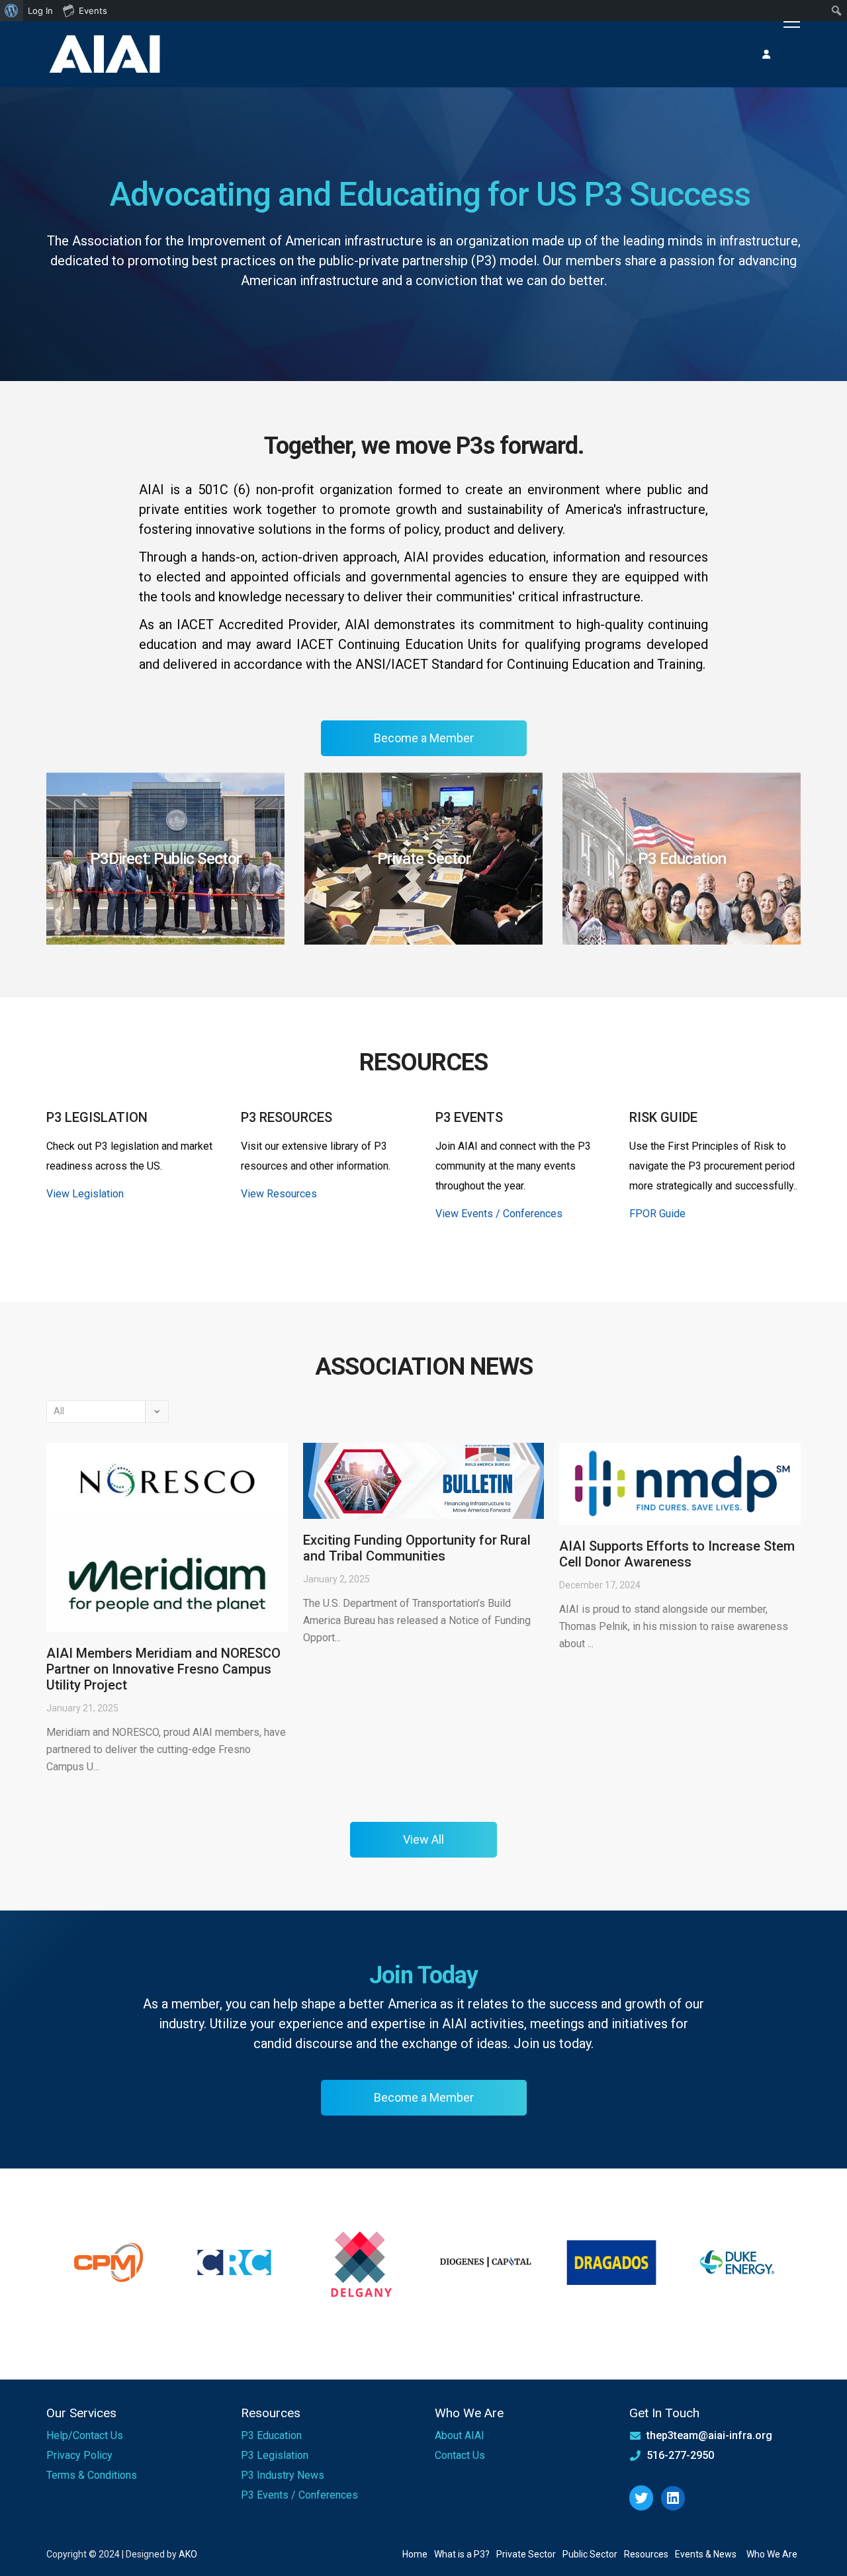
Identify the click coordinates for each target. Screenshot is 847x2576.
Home (415, 2554)
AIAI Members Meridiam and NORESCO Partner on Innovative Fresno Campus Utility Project (163, 1669)
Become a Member (424, 738)
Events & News (706, 2554)
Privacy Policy (79, 2455)
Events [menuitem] (93, 11)
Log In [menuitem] (40, 11)
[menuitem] (12, 11)
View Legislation (85, 1194)
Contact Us (460, 2455)
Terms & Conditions (92, 2475)
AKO (188, 2554)
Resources (646, 2554)
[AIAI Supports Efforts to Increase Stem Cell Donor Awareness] (680, 1484)
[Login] (766, 54)
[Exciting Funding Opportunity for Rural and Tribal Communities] (424, 1481)
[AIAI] (106, 55)
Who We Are (772, 2554)
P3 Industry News (283, 2475)
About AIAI (460, 2435)
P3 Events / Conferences (299, 2495)
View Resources (279, 1194)
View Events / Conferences (499, 1214)
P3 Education (271, 2435)
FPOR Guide (657, 1214)
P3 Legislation (275, 2455)
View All (423, 1839)
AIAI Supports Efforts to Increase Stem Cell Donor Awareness (677, 1554)
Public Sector (590, 2554)
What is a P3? (462, 2554)
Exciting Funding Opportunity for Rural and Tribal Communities (417, 1548)
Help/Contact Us (85, 2435)
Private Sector (526, 2554)
